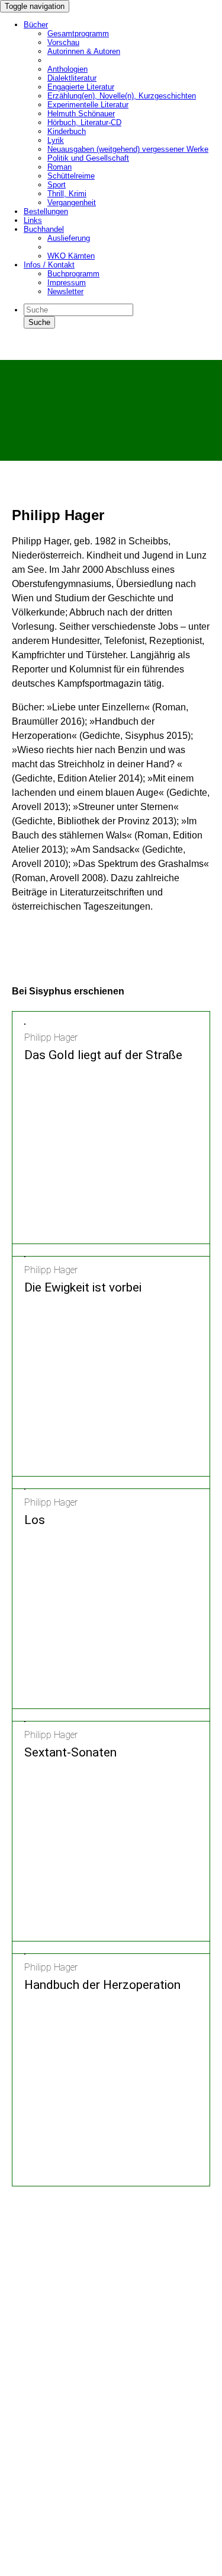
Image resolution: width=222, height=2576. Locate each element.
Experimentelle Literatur (88, 105)
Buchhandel (44, 229)
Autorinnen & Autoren (84, 51)
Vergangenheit (72, 203)
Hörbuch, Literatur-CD (84, 122)
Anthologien (67, 69)
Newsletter (65, 291)
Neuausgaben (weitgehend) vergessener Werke (128, 149)
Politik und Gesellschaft (88, 158)
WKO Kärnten (71, 256)
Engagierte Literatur (81, 87)
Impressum (67, 283)
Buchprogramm (73, 274)
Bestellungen (46, 211)
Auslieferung (69, 238)
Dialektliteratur (72, 78)
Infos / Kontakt (49, 265)
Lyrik (56, 140)
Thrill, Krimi (67, 194)
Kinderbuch (67, 131)
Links (33, 220)
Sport (57, 185)
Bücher (36, 25)
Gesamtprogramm (78, 34)
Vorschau (63, 42)
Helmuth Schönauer (81, 114)
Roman (59, 167)
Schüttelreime (71, 176)
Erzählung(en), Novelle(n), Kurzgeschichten (122, 96)
